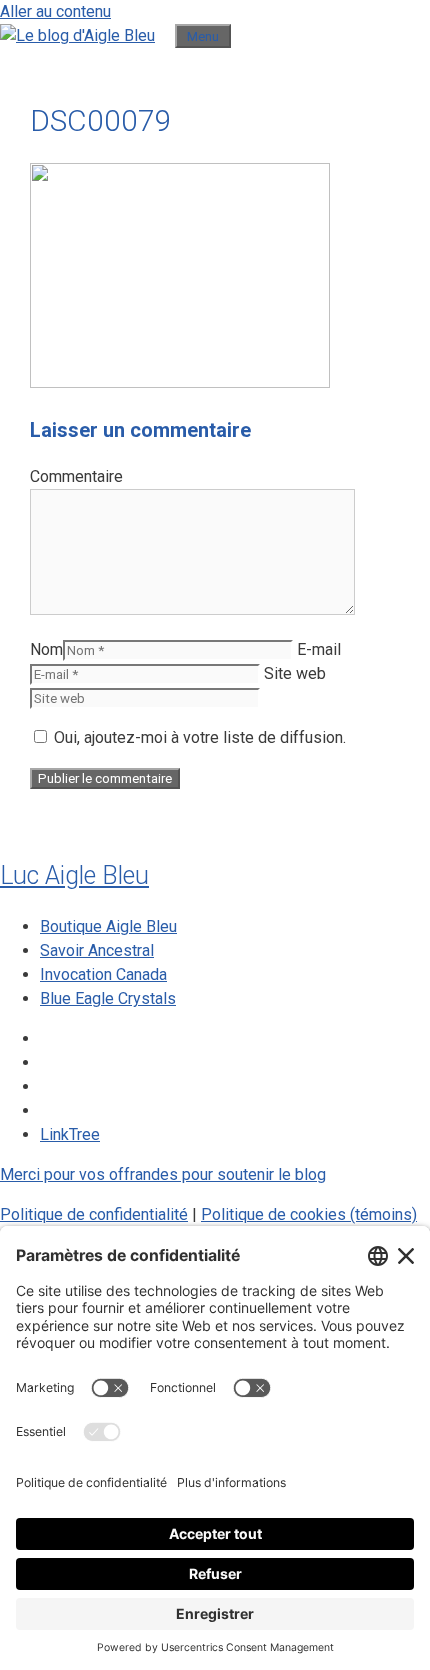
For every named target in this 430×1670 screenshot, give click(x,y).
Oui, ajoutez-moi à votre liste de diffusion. (198, 737)
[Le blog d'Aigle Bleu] (77, 35)
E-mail (319, 649)
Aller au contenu (55, 11)
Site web (295, 673)
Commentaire (76, 476)
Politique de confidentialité (94, 1214)
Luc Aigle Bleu (74, 875)
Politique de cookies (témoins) (309, 1214)
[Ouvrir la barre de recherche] (165, 35)
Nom (46, 649)
